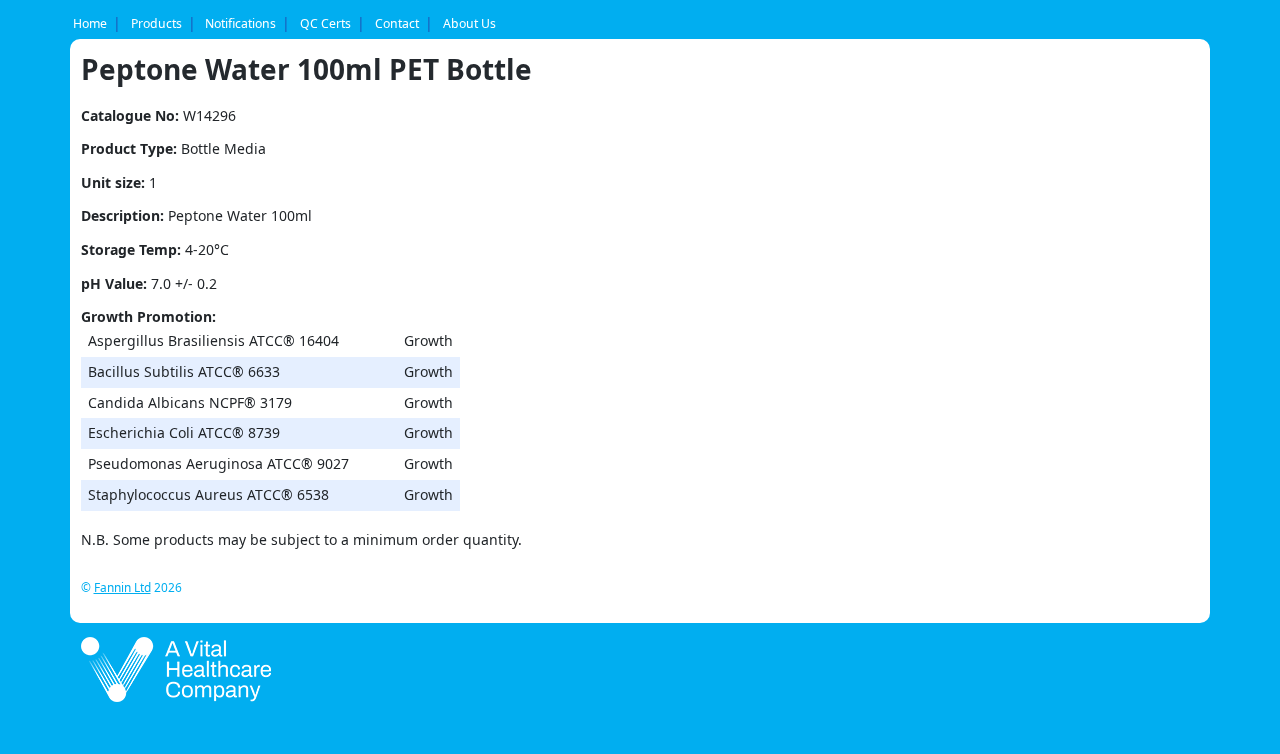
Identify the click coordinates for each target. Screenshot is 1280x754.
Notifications (240, 23)
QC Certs (325, 23)
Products (156, 23)
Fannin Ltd (122, 587)
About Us (469, 23)
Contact (397, 23)
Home (90, 23)
